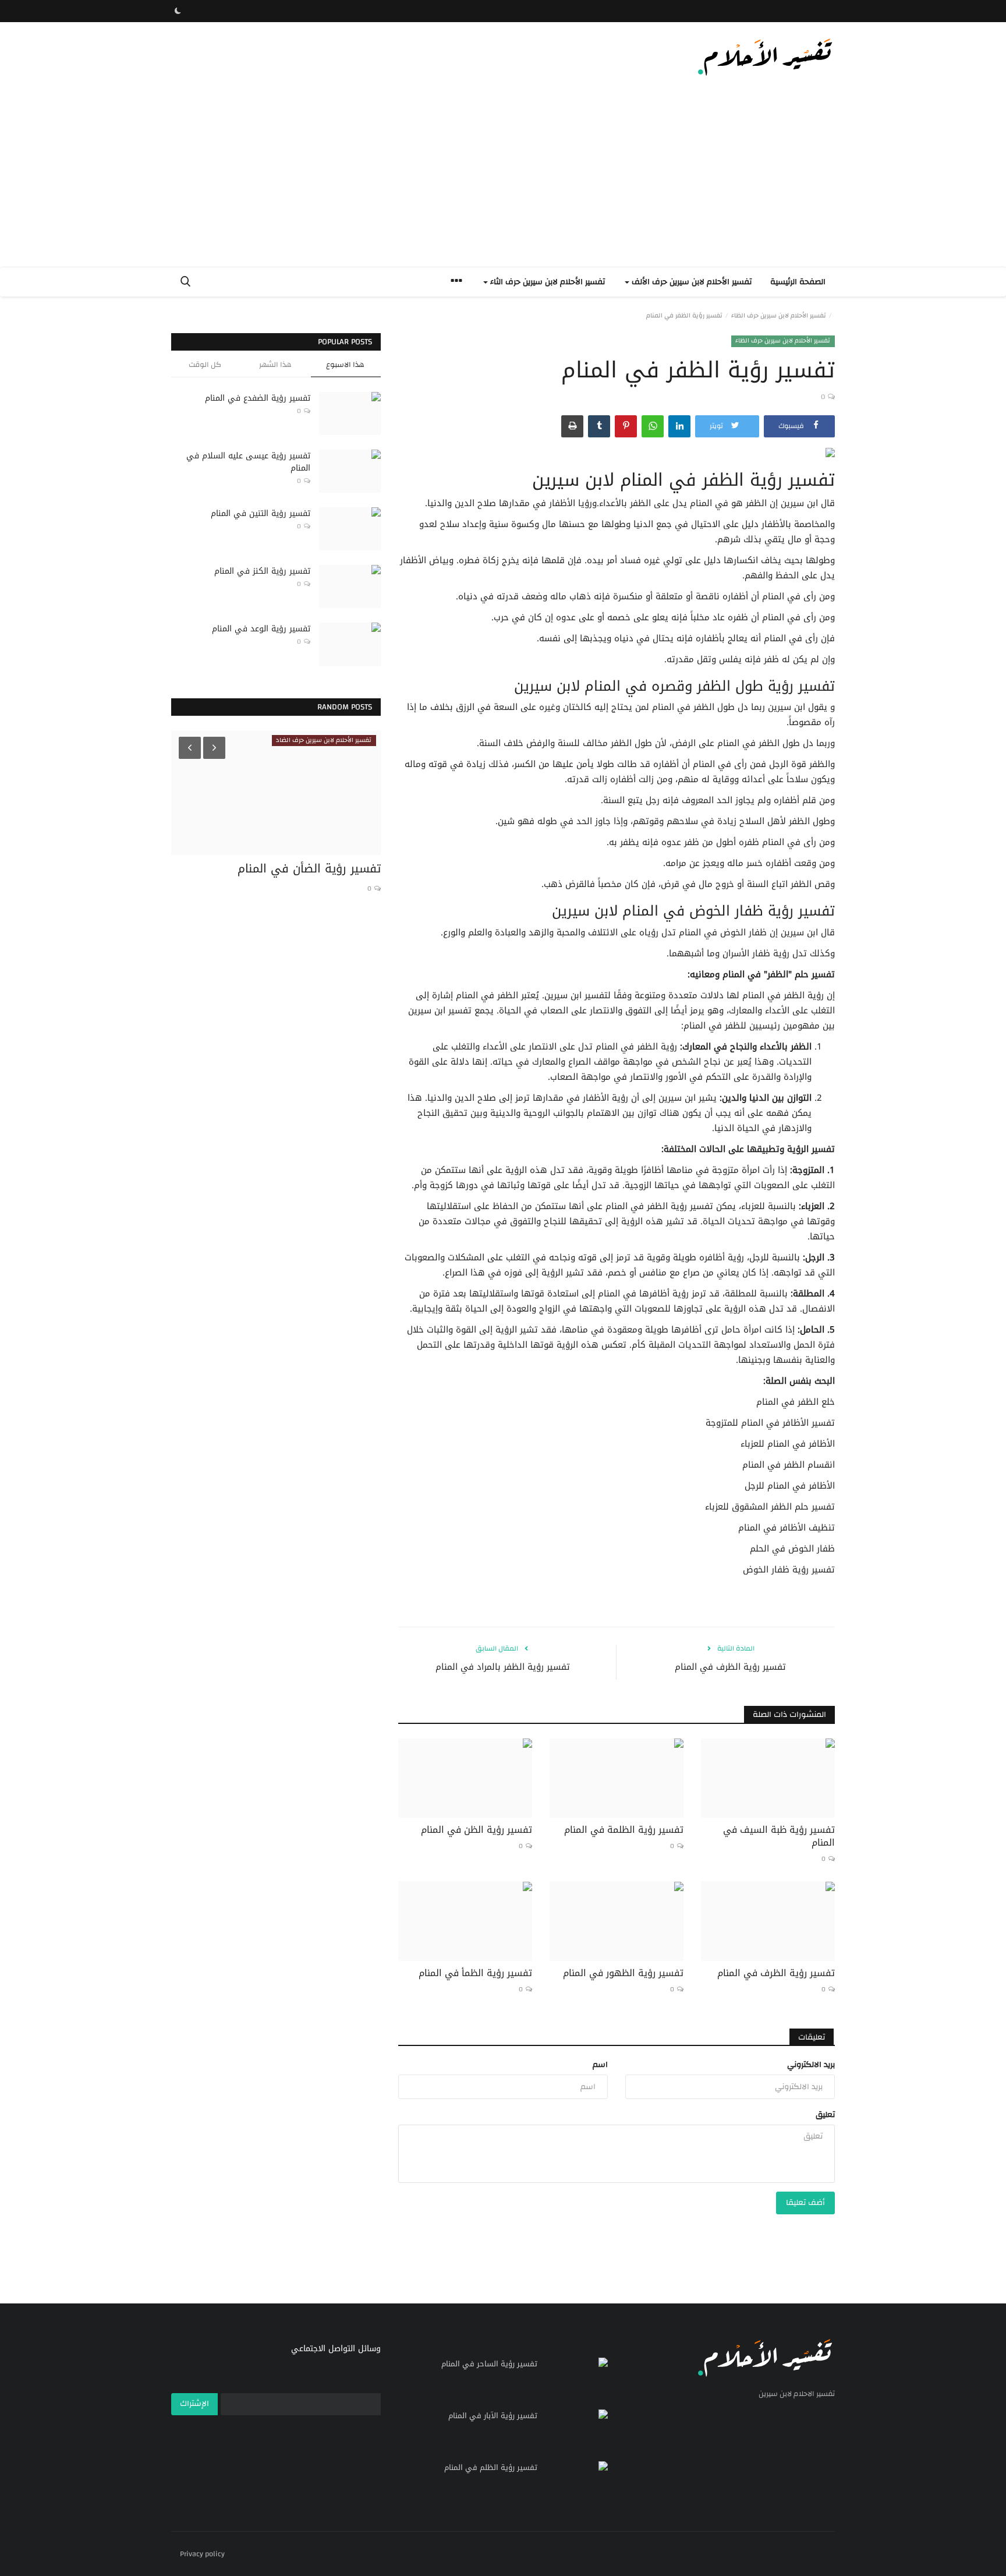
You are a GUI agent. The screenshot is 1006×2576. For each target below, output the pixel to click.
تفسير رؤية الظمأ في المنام (475, 1973)
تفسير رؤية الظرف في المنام (730, 1667)
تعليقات (812, 2037)
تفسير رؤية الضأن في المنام (309, 868)
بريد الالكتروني (811, 2065)
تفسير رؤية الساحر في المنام (489, 2364)
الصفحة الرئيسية (798, 282)
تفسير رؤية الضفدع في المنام (258, 398)
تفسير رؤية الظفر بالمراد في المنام (503, 1667)
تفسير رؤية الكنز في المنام (262, 571)
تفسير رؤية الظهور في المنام (623, 1973)
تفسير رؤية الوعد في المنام (261, 629)
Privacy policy (202, 2554)
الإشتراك (194, 2404)
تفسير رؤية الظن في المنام (477, 1830)
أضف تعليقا (805, 2203)
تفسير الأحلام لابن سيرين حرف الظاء (779, 316)
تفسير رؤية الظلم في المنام (491, 2468)
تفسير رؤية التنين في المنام (261, 513)
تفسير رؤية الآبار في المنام (493, 2416)
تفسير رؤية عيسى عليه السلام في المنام (248, 462)
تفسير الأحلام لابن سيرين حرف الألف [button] (690, 282)
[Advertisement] (503, 179)
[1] (178, 11)
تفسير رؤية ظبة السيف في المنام (779, 1836)
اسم (600, 2065)
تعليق (825, 2115)
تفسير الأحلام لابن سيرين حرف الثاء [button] (546, 282)
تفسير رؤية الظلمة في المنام (624, 1830)
